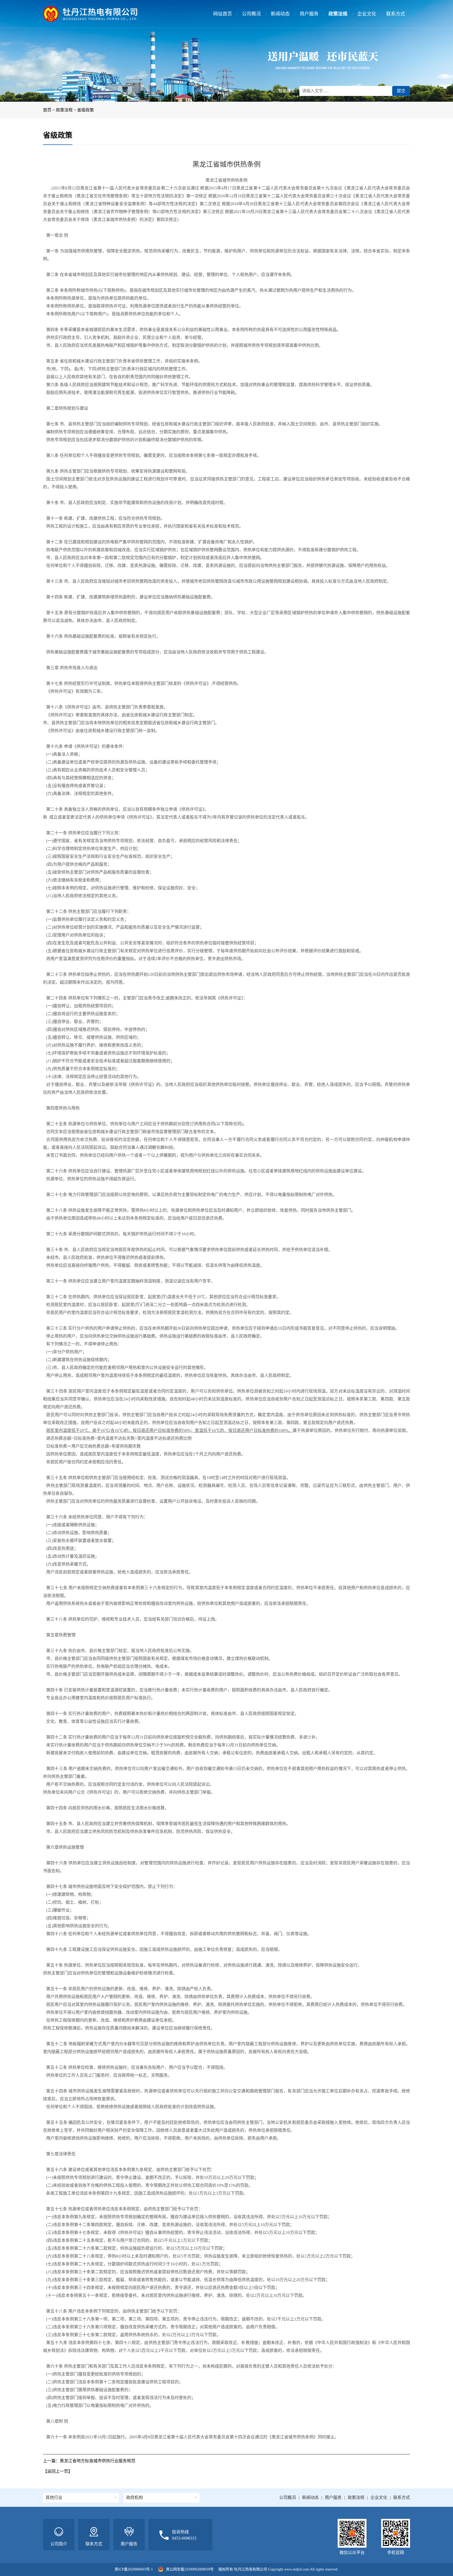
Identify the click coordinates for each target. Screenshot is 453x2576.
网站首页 (223, 14)
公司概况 (251, 14)
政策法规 (338, 14)
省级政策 (85, 110)
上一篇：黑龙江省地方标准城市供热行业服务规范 (89, 2461)
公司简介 (59, 2544)
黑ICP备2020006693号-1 (134, 2569)
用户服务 (309, 14)
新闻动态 (280, 14)
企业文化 (367, 14)
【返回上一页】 (58, 2471)
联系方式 (396, 14)
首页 (47, 110)
